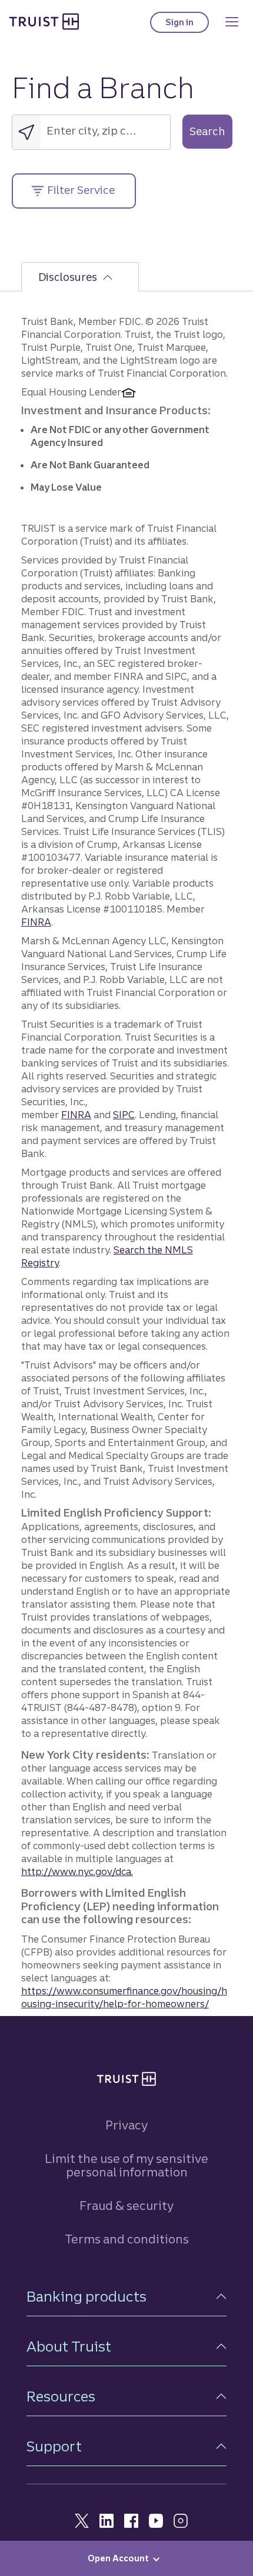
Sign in (187, 25)
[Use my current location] (26, 132)
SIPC (124, 1115)
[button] (126, 2297)
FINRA (36, 922)
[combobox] (105, 130)
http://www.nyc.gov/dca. (77, 1871)
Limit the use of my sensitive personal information (126, 2165)
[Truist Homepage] (44, 21)
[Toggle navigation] (232, 22)
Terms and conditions (127, 2239)
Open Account (118, 2558)
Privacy (126, 2125)
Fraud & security (126, 2206)
